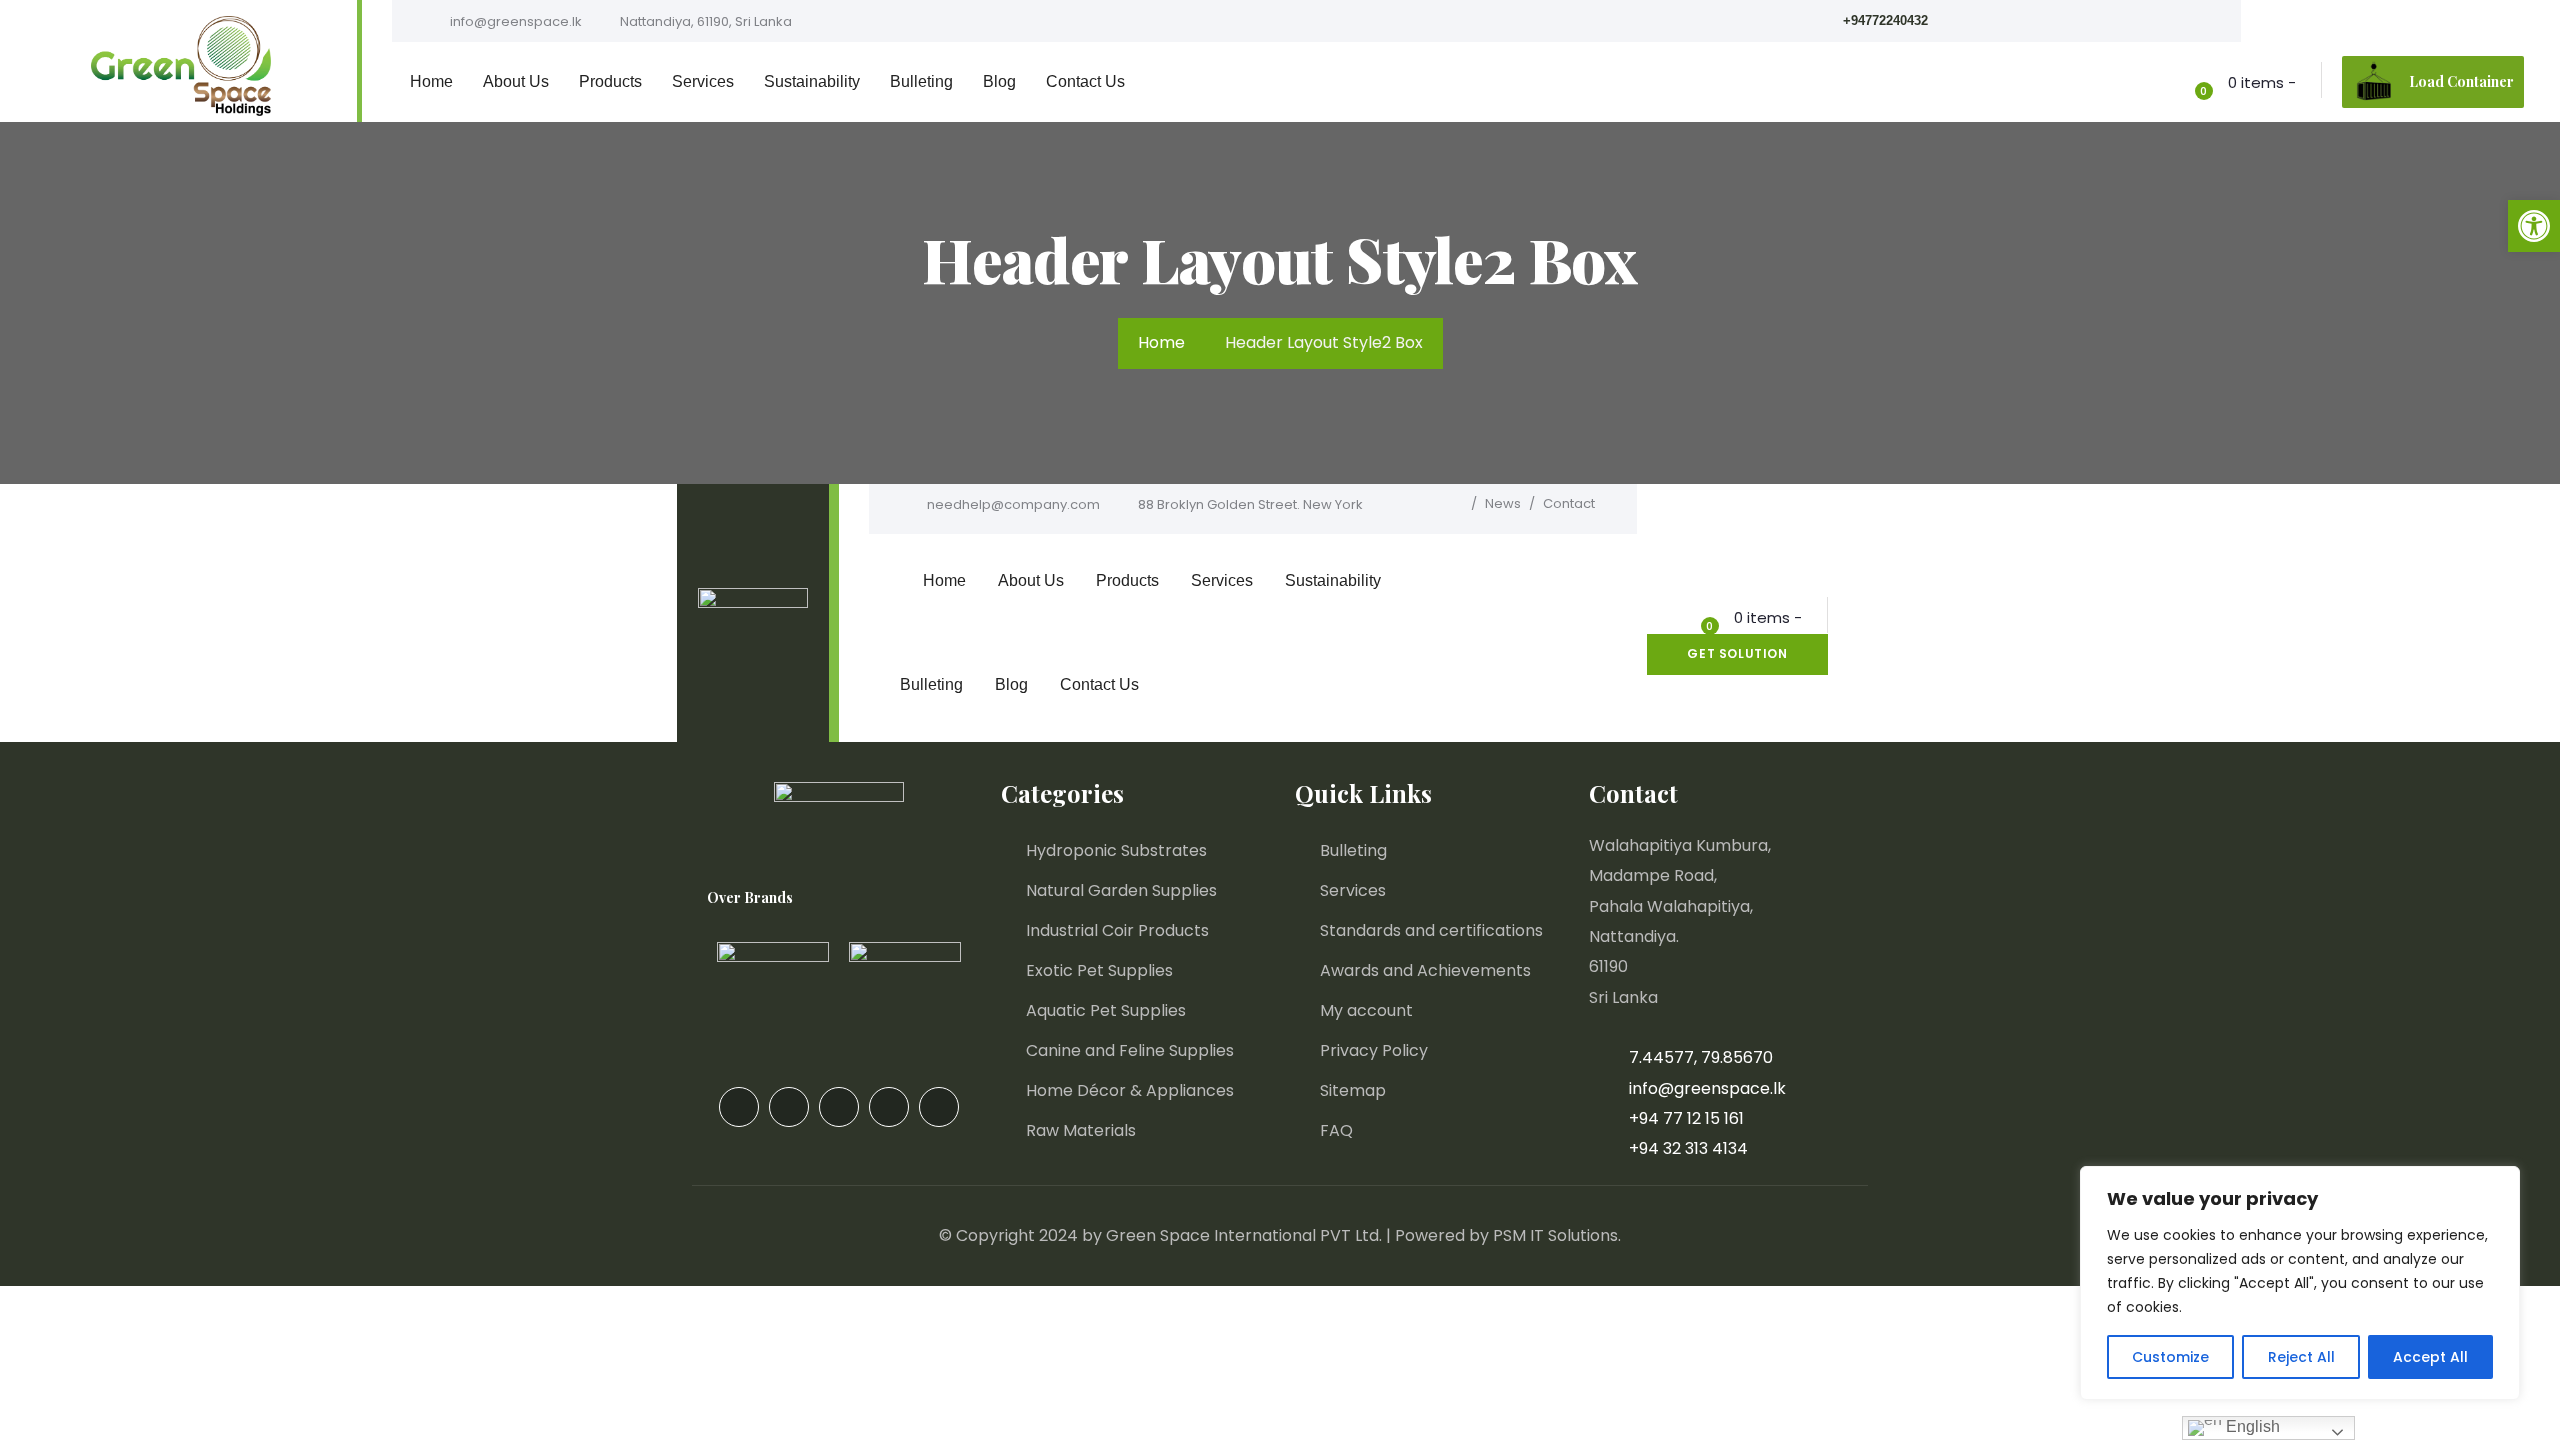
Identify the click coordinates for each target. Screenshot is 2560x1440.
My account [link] (1366, 1010)
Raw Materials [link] (1081, 1130)
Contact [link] (1569, 503)
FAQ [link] (1336, 1130)
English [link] (2251, 1426)
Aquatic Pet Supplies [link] (1106, 1010)
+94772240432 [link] (1885, 20)
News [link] (1503, 503)
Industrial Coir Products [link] (1117, 930)
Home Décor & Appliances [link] (1130, 1090)
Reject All (2301, 1357)
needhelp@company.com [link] (1012, 504)
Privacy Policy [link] (1374, 1050)
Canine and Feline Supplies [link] (1130, 1050)
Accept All (2430, 1357)
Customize (2170, 1357)
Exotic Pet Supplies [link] (1099, 970)
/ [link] (1474, 503)
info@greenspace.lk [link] (514, 21)
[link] (2534, 226)
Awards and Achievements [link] (1425, 970)
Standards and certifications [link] (1431, 930)
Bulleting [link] (1353, 850)
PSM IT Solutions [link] (1555, 1235)
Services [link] (1353, 890)
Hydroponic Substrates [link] (1116, 850)
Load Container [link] (2461, 81)
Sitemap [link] (1353, 1090)
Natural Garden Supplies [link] (1121, 890)
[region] (2300, 1283)
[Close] (2499, 1183)
